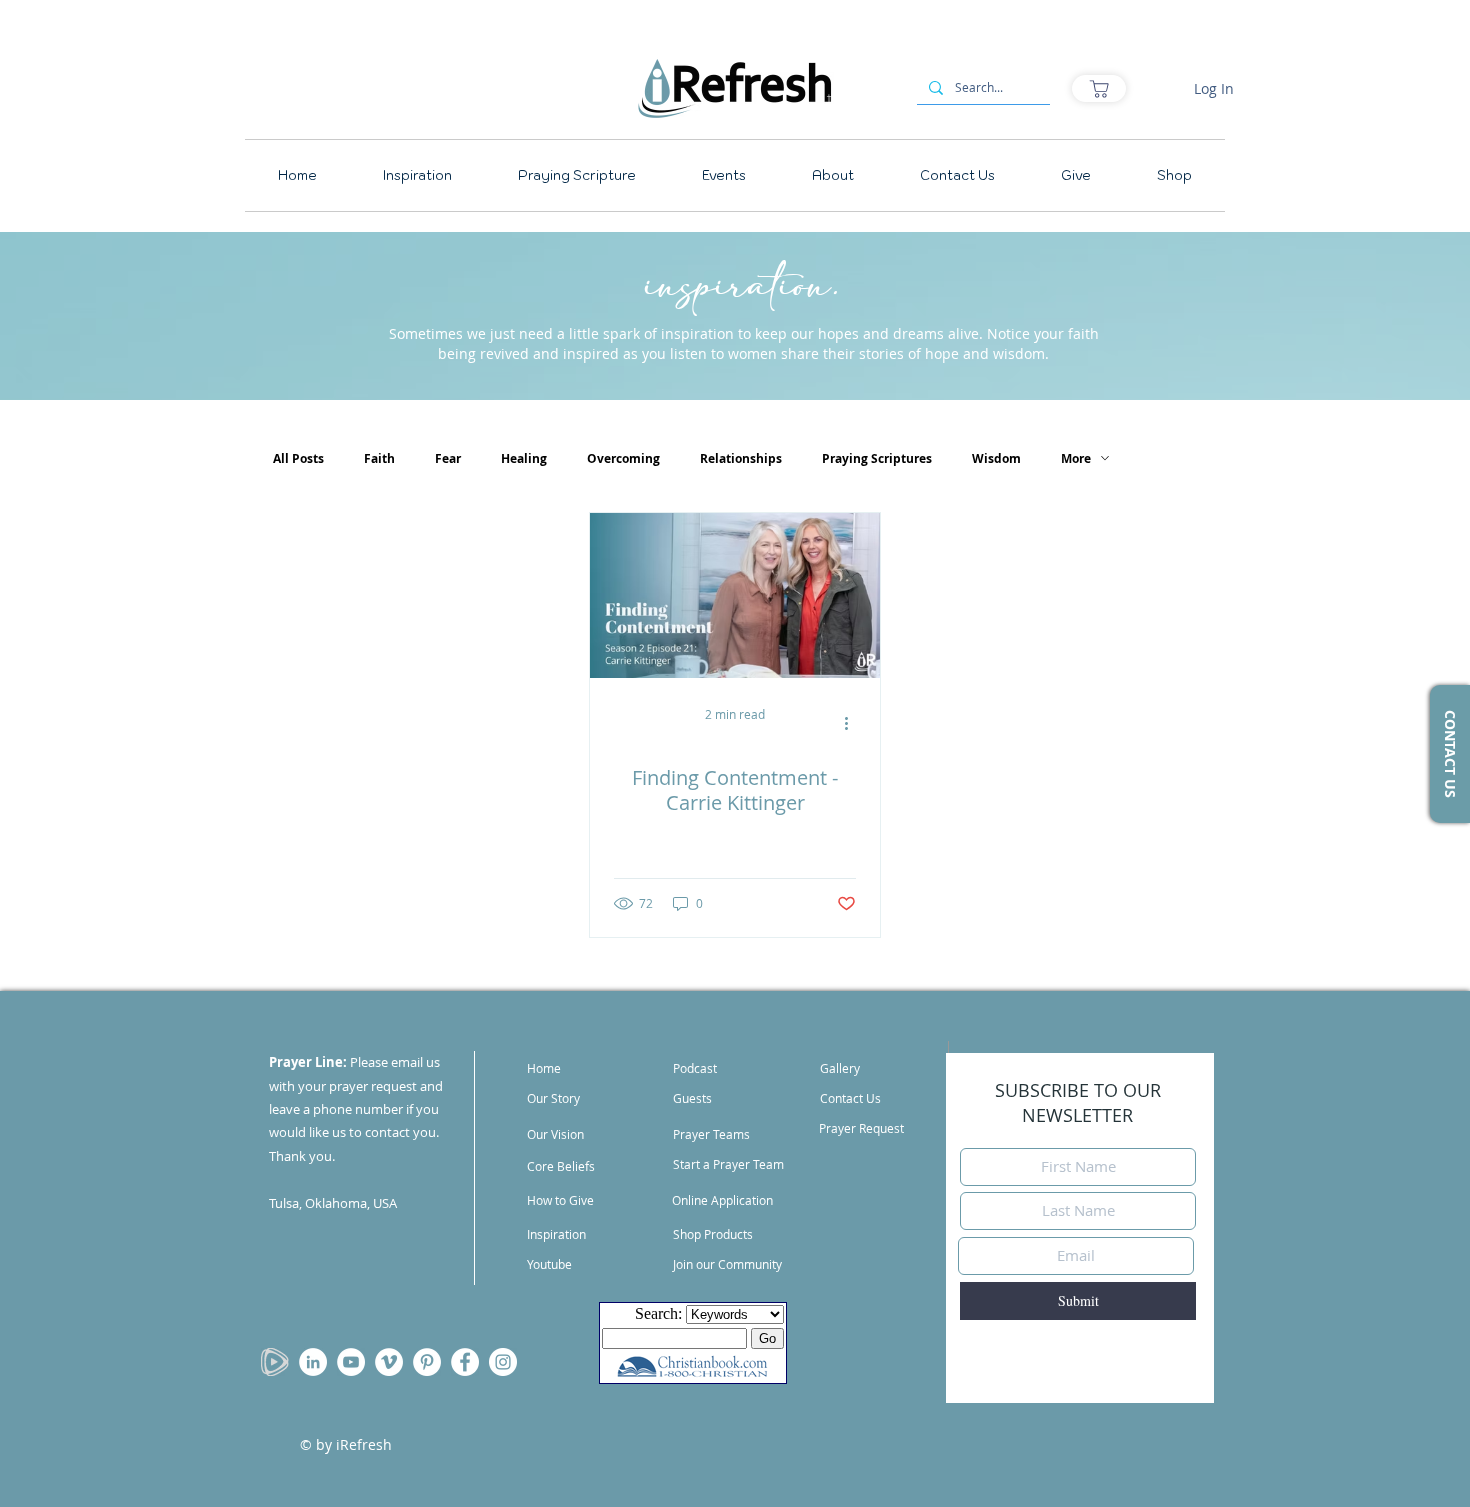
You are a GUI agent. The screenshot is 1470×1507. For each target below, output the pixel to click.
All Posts (298, 458)
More (1076, 458)
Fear (448, 458)
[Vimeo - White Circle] (389, 1362)
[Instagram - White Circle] (503, 1362)
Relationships (741, 458)
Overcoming (623, 458)
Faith (379, 458)
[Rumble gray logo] (275, 1362)
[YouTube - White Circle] (351, 1362)
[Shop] (1099, 88)
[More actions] (853, 723)
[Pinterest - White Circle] (427, 1362)
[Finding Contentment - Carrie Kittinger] (735, 595)
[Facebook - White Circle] (465, 1362)
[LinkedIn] (313, 1362)
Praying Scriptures (877, 458)
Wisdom (996, 458)
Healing (524, 458)
